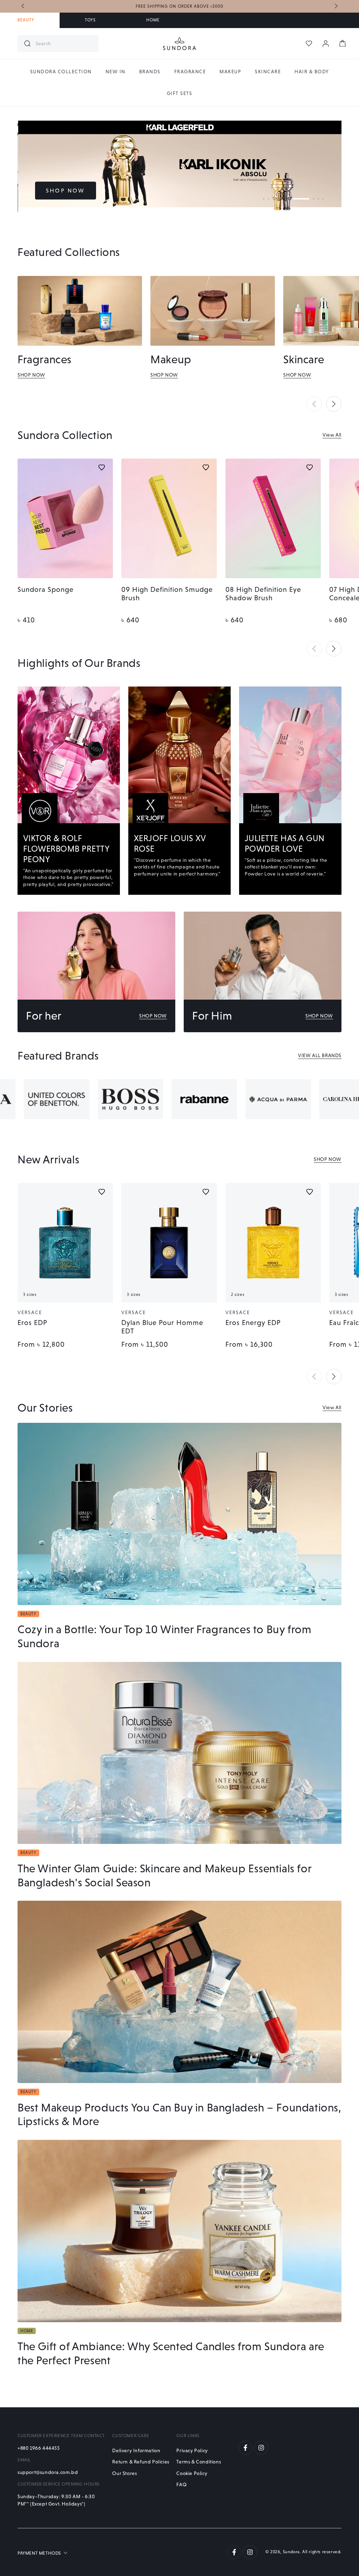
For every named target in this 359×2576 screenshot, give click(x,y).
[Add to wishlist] (102, 467)
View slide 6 (288, 199)
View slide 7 (293, 199)
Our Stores (124, 2473)
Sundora (291, 2552)
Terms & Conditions (199, 2462)
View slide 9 (318, 199)
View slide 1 (264, 199)
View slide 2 (269, 199)
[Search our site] (27, 43)
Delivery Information (136, 2450)
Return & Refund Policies (141, 2462)
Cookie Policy (192, 2473)
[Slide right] (336, 6)
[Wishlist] (309, 43)
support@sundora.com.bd (48, 2472)
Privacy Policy (192, 2450)
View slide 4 (278, 199)
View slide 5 (283, 199)
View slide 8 (306, 199)
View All (332, 435)
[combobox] (64, 43)
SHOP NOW (66, 191)
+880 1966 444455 (39, 2448)
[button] (314, 404)
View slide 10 (323, 199)
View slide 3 (273, 199)
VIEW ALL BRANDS (320, 1055)
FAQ (181, 2484)
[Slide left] (23, 6)
